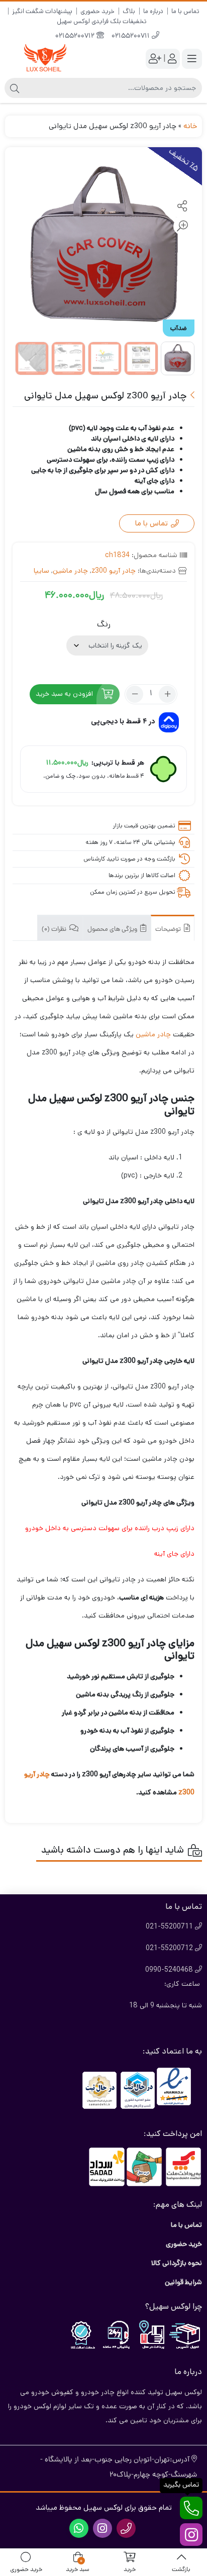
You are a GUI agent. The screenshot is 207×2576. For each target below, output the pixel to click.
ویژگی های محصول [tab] (113, 930)
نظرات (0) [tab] (55, 930)
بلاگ (129, 11)
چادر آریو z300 (114, 571)
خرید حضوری (97, 11)
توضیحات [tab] (169, 930)
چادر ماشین (70, 571)
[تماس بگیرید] (191, 2508)
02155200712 (76, 36)
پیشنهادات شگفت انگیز (42, 11)
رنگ (104, 624)
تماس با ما (185, 11)
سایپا (41, 571)
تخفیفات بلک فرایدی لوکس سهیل (102, 21)
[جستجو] (15, 88)
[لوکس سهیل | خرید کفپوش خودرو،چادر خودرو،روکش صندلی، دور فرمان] (45, 59)
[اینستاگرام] (191, 2535)
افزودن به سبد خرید (64, 694)
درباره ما (153, 11)
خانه (190, 126)
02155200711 (132, 36)
